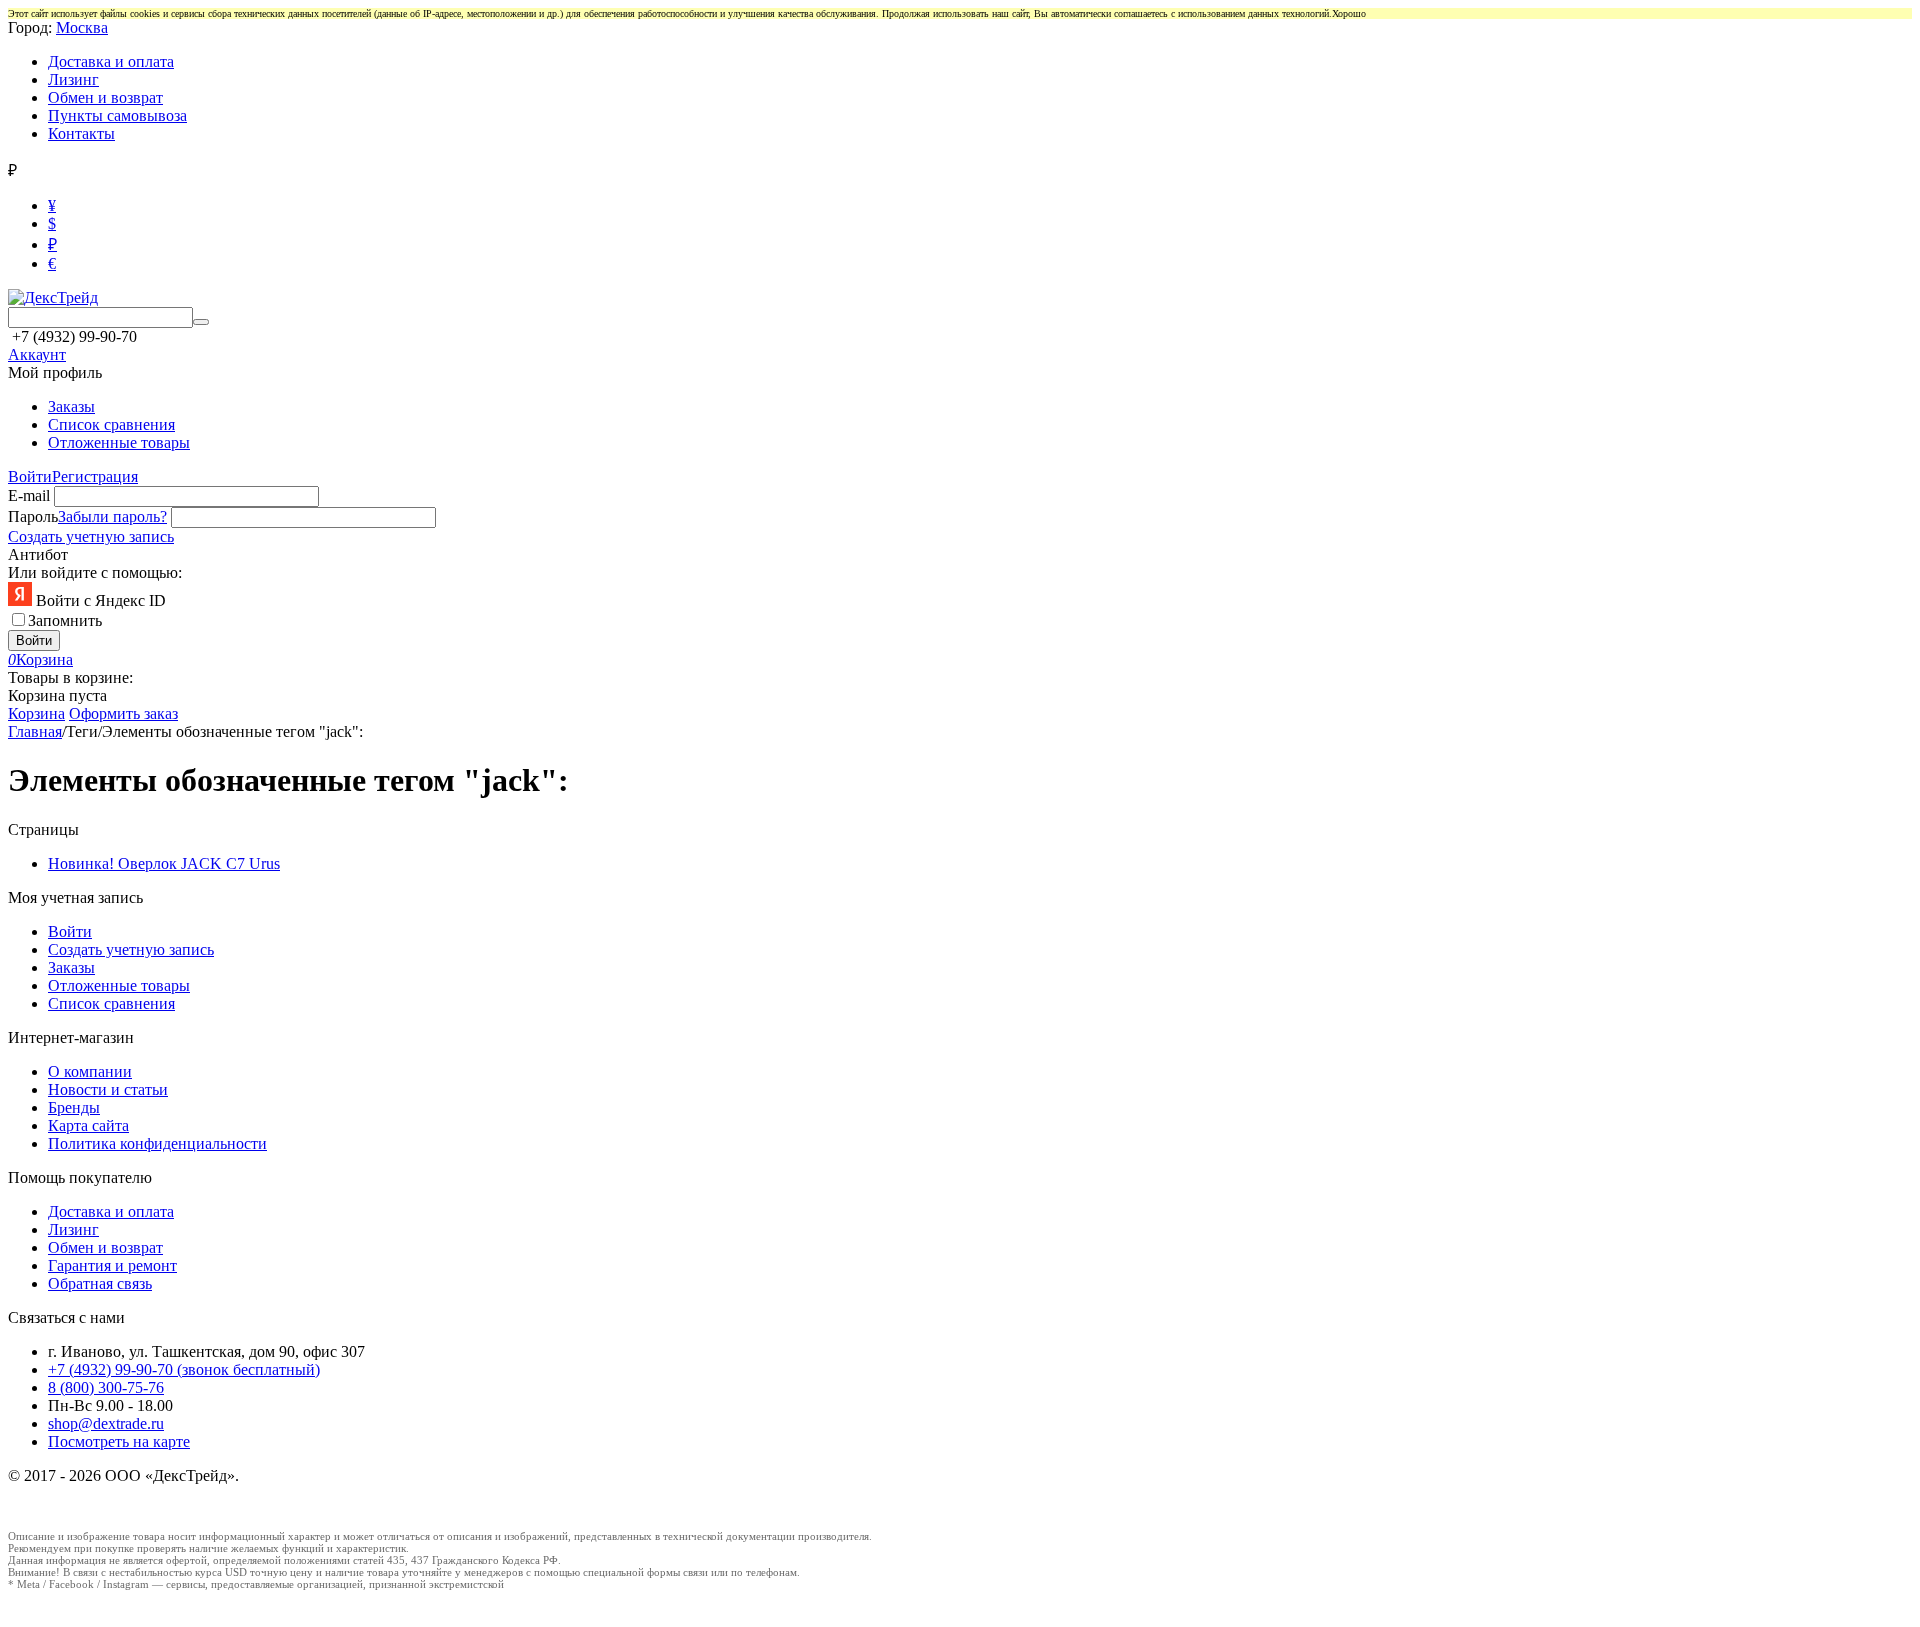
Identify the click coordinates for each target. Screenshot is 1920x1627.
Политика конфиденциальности (157, 1143)
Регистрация (95, 476)
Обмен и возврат (105, 97)
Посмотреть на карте (119, 1441)
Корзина (36, 713)
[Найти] (201, 322)
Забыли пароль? (112, 516)
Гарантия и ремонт (112, 1265)
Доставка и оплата (111, 61)
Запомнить (65, 620)
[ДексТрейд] (53, 297)
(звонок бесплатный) (184, 1369)
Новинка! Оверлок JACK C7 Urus (164, 863)
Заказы (71, 406)
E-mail (29, 495)
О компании (90, 1071)
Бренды (74, 1107)
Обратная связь (100, 1283)
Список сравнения (111, 424)
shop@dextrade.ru (106, 1423)
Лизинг (73, 79)
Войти (30, 476)
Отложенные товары (119, 442)
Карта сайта (88, 1125)
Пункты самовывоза (117, 115)
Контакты (81, 133)
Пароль (33, 516)
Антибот (38, 554)
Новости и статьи (108, 1089)
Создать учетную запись (91, 536)
